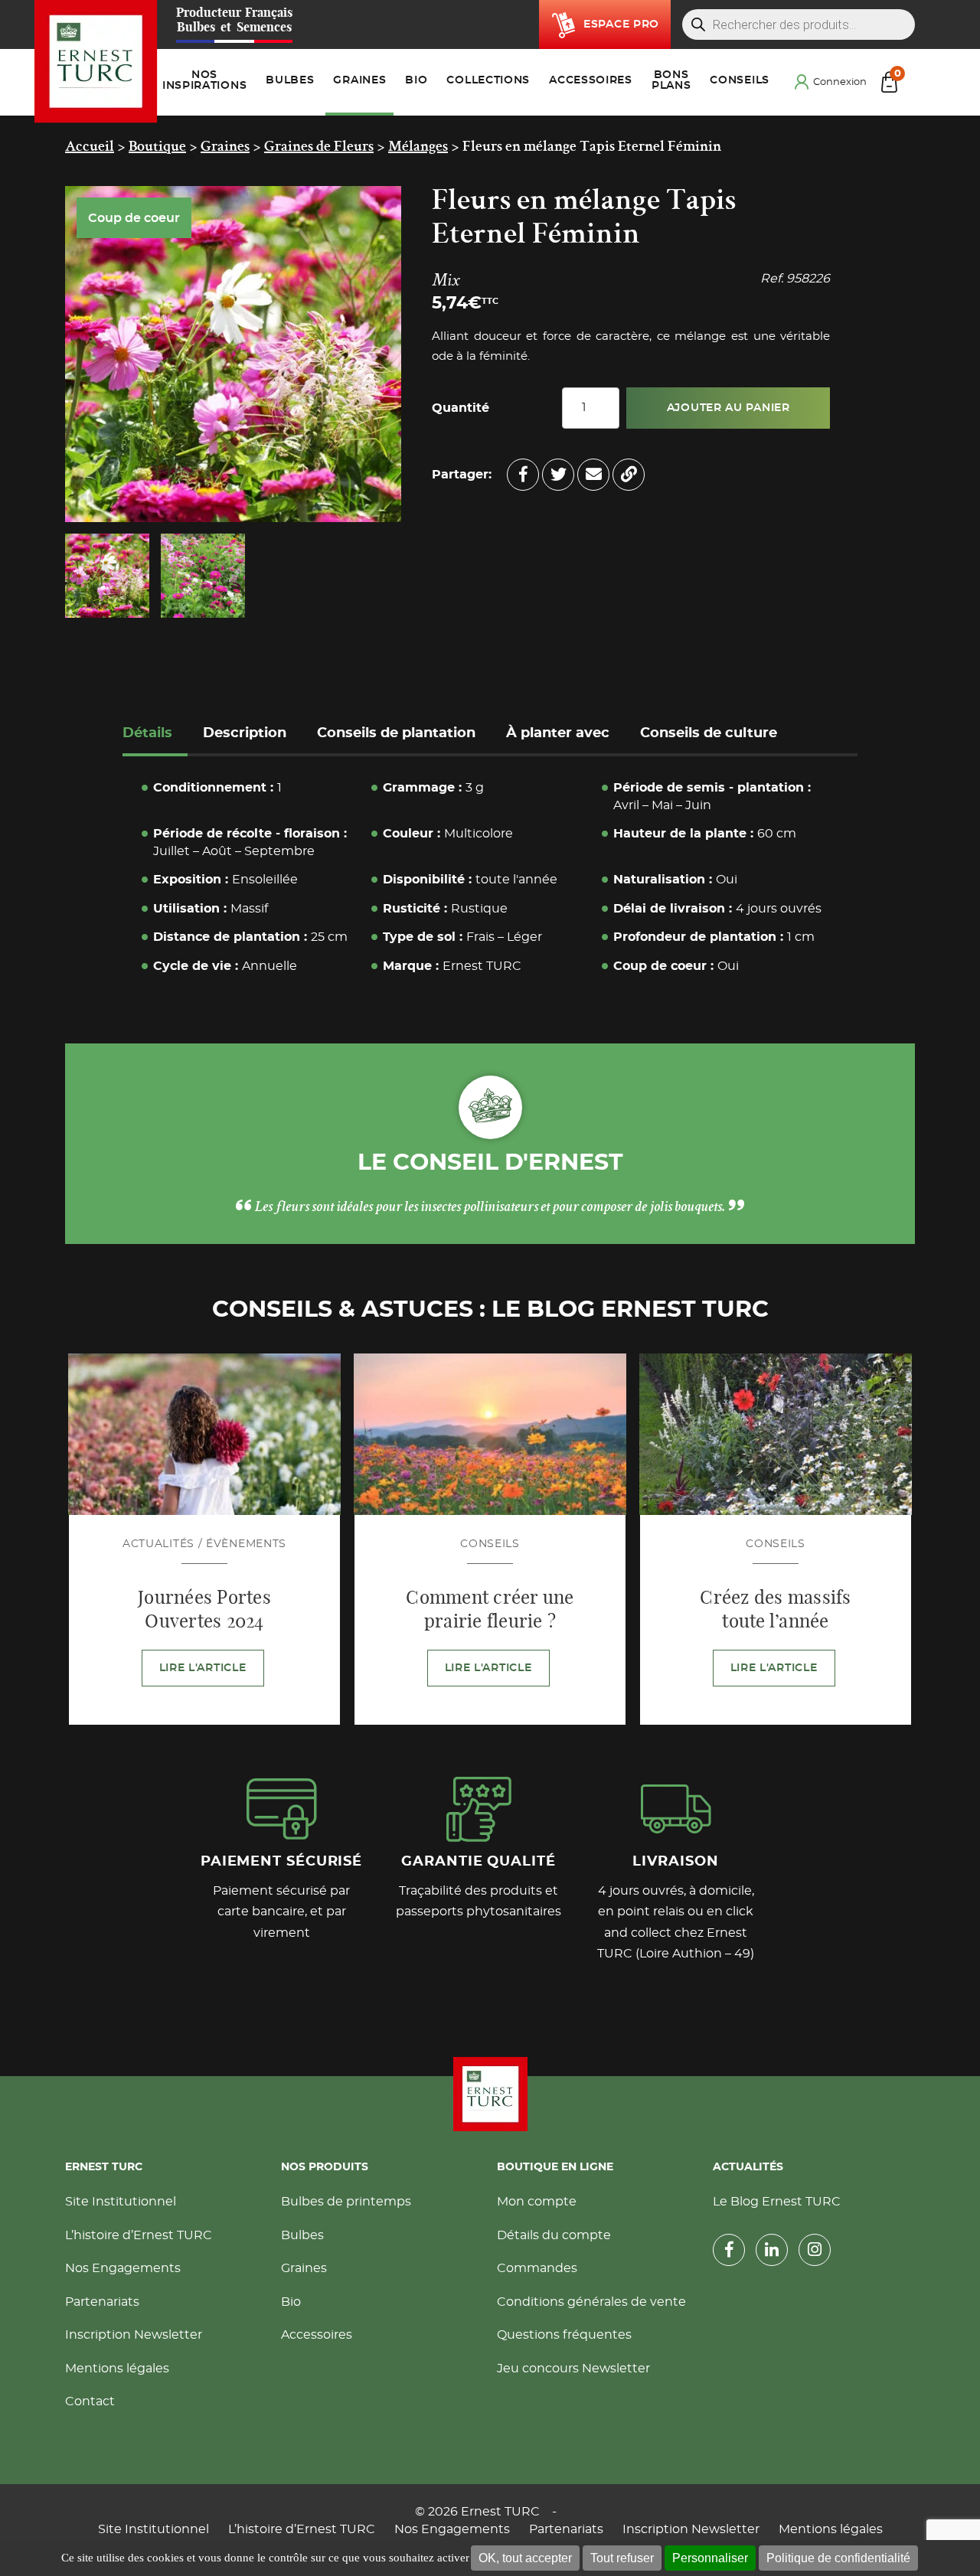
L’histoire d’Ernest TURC (139, 2235)
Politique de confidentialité (838, 2558)
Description (245, 733)
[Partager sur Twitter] (558, 475)
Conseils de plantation (396, 733)
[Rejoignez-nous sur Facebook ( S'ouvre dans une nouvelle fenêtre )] (729, 2250)
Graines (304, 2268)
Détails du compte (554, 2235)
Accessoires (317, 2335)
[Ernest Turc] (490, 2094)
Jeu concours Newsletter (573, 2369)
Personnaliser (710, 2558)
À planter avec (558, 733)
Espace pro (621, 24)
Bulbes (302, 2235)
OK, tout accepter (525, 2558)
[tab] (155, 735)
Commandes (537, 2268)
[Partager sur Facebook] (523, 475)
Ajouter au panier (728, 408)
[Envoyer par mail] (593, 475)
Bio (291, 2302)
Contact (90, 2401)
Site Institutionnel (121, 2202)
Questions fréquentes (564, 2335)
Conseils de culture (709, 733)
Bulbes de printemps (346, 2202)
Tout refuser (622, 2558)
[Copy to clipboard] (629, 475)
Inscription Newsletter (134, 2335)
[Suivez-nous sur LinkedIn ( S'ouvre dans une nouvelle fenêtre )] (772, 2250)
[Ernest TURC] (96, 62)
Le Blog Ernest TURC (777, 2202)
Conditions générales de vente (591, 2302)
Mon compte (537, 2202)
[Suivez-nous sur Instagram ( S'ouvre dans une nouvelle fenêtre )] (815, 2250)
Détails (147, 733)
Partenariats (102, 2302)
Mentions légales (117, 2369)
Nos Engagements (123, 2268)
